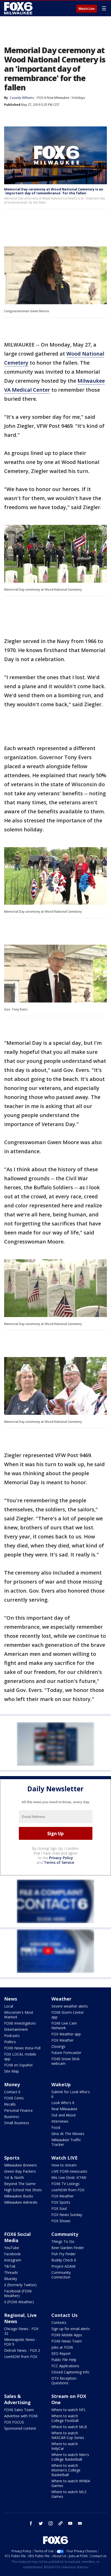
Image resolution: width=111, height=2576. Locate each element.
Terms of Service (59, 1862)
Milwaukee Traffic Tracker (66, 2142)
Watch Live (87, 9)
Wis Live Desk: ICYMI (69, 2177)
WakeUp (61, 2084)
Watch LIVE (65, 2158)
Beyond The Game (20, 2184)
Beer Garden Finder (68, 2248)
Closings (58, 2046)
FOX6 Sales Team (19, 2410)
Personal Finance (18, 2110)
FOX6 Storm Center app (68, 2015)
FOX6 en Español (18, 2065)
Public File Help (64, 2360)
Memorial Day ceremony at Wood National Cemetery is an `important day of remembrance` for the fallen (54, 191)
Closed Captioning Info (70, 2372)
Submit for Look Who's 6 (71, 2094)
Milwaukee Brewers (21, 2165)
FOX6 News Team (67, 2341)
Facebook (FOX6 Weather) (18, 2293)
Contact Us (64, 2315)
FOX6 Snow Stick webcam (65, 2061)
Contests (59, 2322)
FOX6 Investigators (20, 2023)
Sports (12, 2158)
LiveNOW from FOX (68, 2190)
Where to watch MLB (69, 2427)
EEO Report (61, 2353)
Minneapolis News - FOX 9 (21, 2342)
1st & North (14, 2177)
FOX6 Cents (14, 2098)
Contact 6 (12, 2092)
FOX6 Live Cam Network (64, 2025)
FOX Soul (59, 2208)
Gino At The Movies (68, 2134)
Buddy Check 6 (64, 2260)
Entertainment (16, 2029)
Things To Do (63, 2241)
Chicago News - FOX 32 (21, 2331)
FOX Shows (61, 2221)
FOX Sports (61, 2202)
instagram (51, 2523)
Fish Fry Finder (64, 2254)
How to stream (64, 2165)
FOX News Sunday (67, 2215)
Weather (61, 1999)
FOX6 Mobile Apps (67, 2335)
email (80, 2523)
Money (12, 2084)
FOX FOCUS (14, 2422)
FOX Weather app (66, 2034)
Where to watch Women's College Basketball (66, 2470)
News (11, 1999)
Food (56, 2127)
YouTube (12, 2248)
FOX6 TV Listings (65, 2184)
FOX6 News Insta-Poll (22, 2048)
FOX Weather (62, 2040)
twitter (41, 2523)
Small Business (17, 2123)
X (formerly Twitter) (20, 2285)
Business (12, 2117)
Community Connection (61, 2275)
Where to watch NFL (69, 2410)
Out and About (64, 2115)
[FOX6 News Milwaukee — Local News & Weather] (19, 8)
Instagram (13, 2260)
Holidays (78, 98)
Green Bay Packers (20, 2171)
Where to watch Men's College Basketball (70, 2457)
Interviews (60, 2121)
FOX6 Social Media (17, 2237)
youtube (70, 2523)
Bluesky (11, 2279)
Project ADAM (63, 2266)
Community (65, 2234)
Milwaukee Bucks (19, 2196)
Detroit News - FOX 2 (22, 2350)
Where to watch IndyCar (65, 2446)
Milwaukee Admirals (21, 2202)
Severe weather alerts (70, 2006)
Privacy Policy (61, 1858)
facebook (31, 2523)
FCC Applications (65, 2366)
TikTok (10, 2266)
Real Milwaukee (64, 2109)
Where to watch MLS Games (69, 2494)
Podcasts (12, 2036)
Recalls (10, 2104)
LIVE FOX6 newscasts (69, 2171)
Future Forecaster (66, 2053)
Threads (11, 2272)
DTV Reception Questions (64, 2381)
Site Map (11, 2071)
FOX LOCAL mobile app (20, 2056)
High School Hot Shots (23, 2190)
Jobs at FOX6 (62, 2347)
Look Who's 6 (63, 2103)
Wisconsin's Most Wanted (19, 2015)
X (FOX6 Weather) (19, 2302)
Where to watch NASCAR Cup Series (68, 2435)
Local (9, 2006)
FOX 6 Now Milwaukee (53, 98)
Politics (10, 2042)
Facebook (12, 2254)
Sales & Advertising (17, 2399)
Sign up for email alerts (71, 2329)
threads (60, 2523)
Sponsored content (20, 2428)
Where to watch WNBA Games (71, 2483)
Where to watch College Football (65, 2418)
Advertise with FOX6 (21, 2416)
